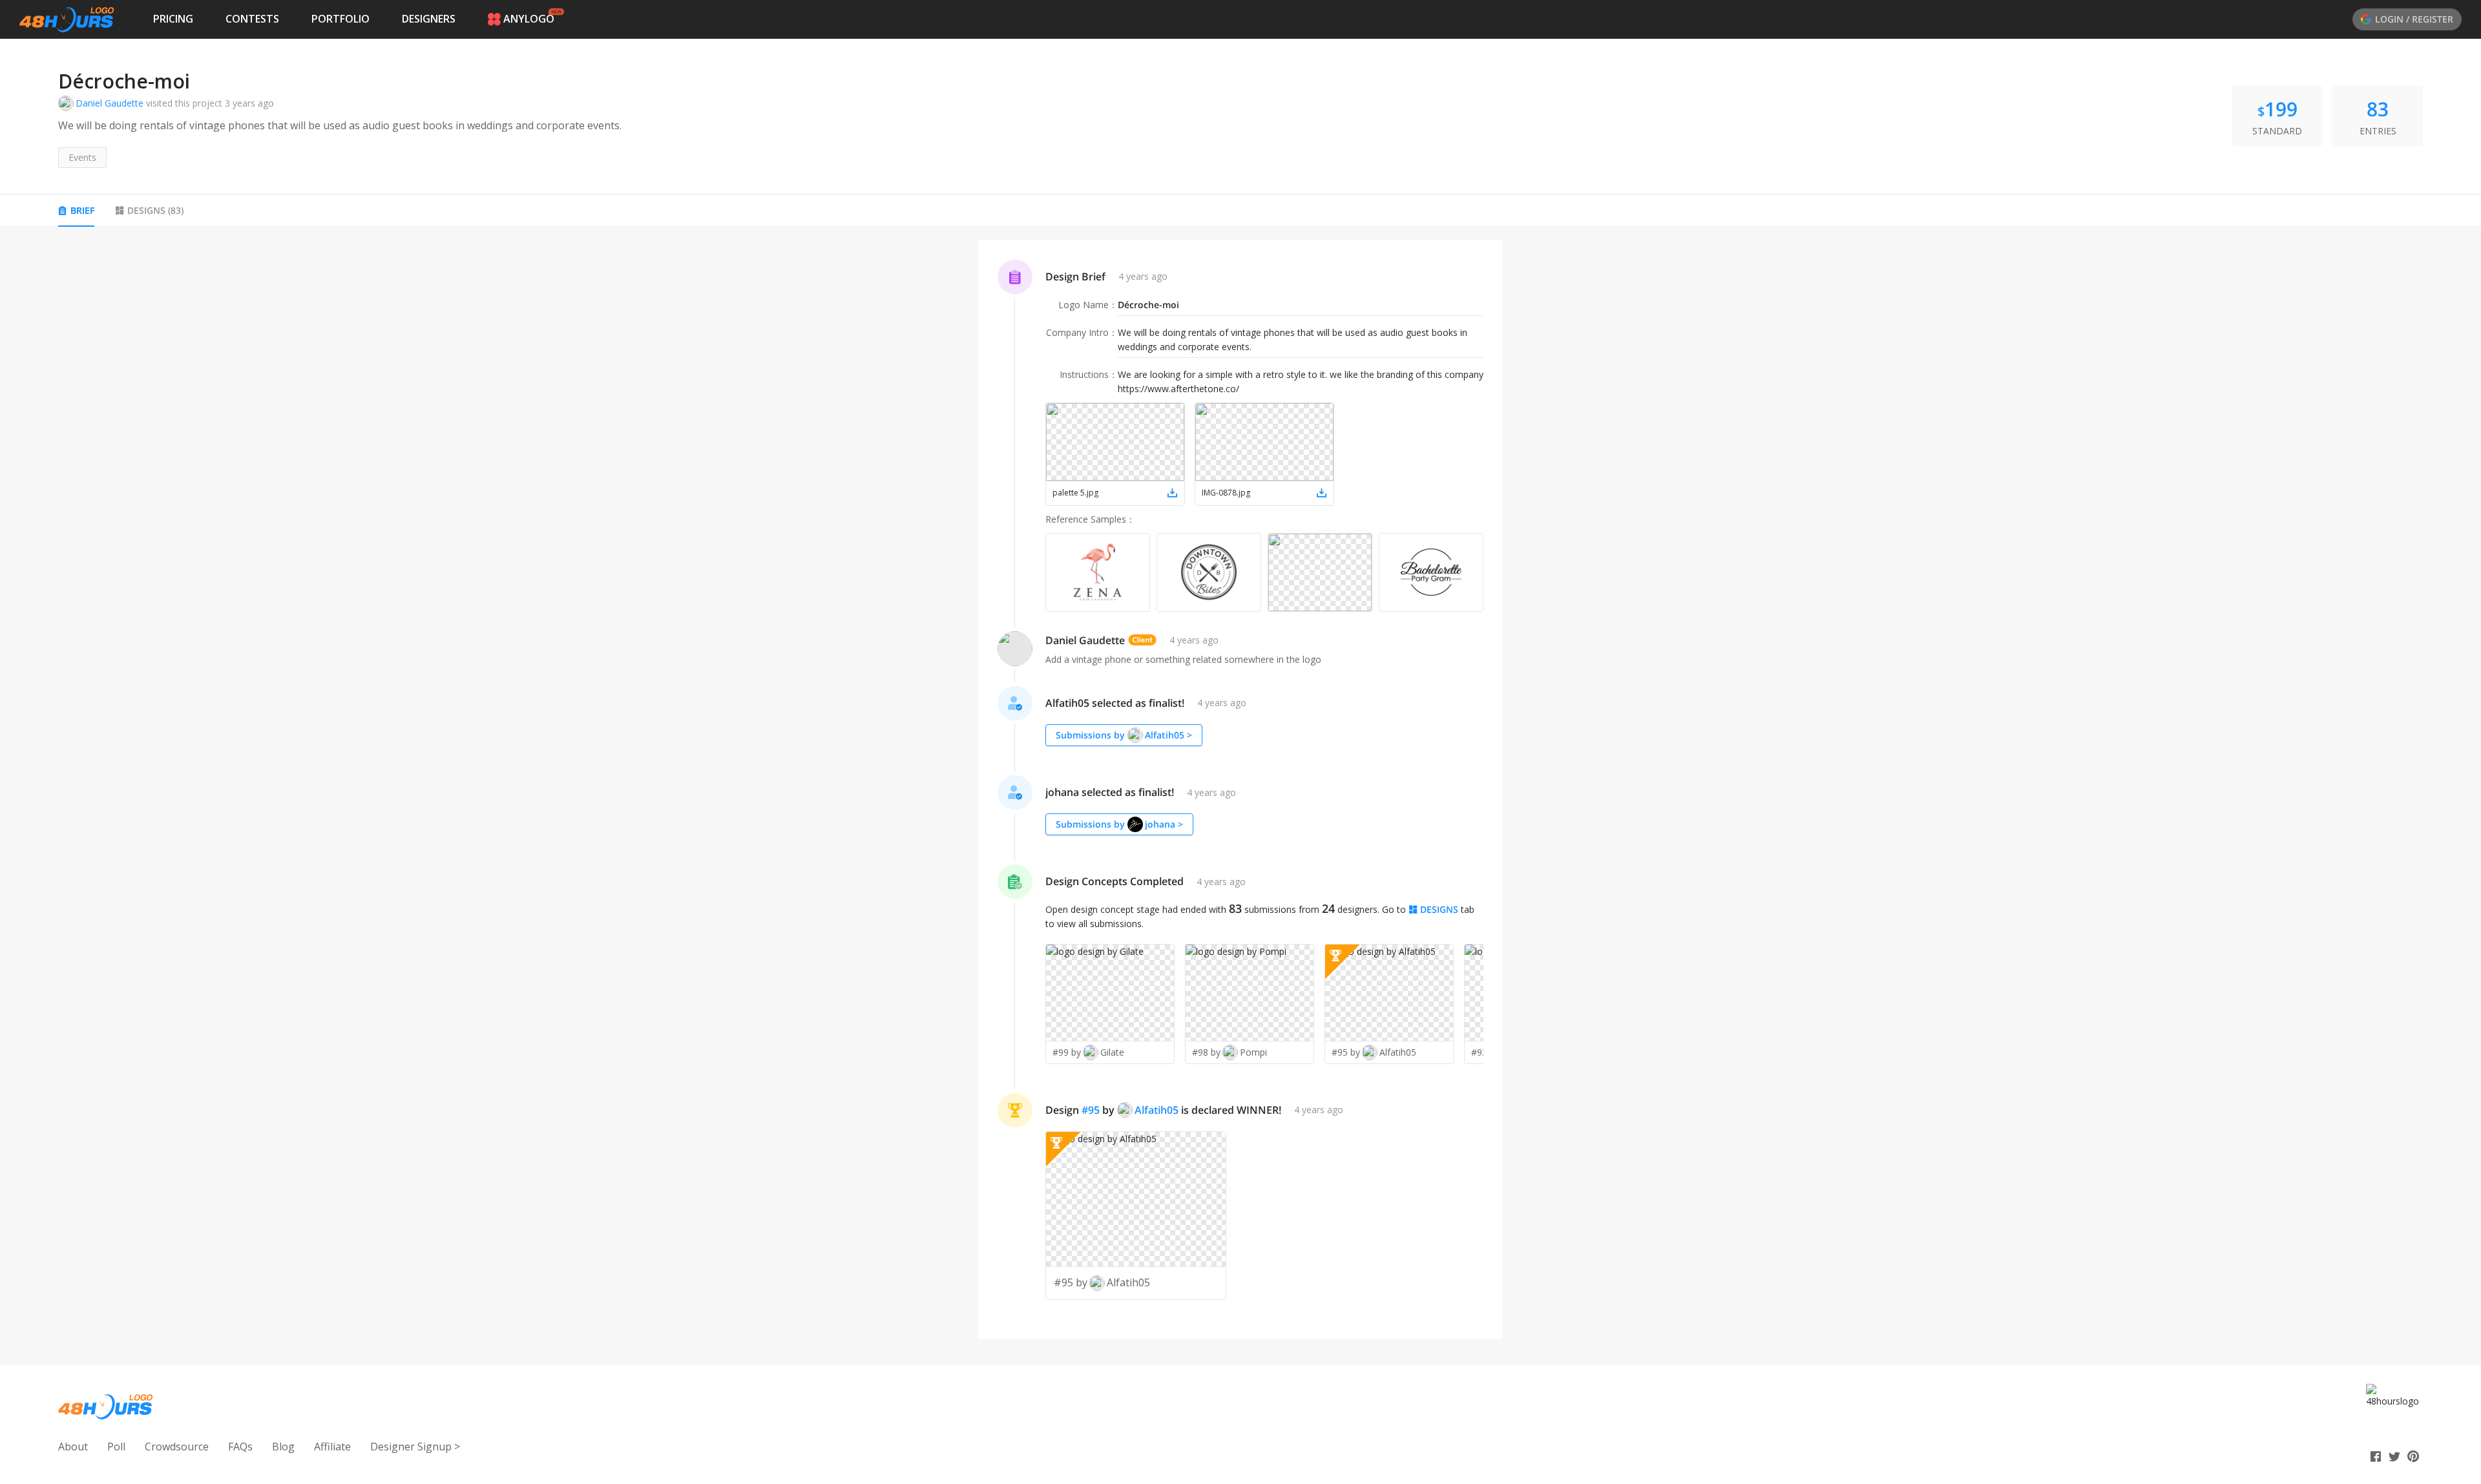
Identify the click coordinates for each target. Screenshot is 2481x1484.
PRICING (173, 19)
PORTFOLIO (340, 19)
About (73, 1447)
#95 (1091, 1110)
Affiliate (332, 1447)
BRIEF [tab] (82, 210)
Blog (283, 1447)
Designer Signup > (415, 1447)
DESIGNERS (429, 19)
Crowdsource (177, 1447)
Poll (116, 1447)
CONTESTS (252, 19)
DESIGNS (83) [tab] (155, 210)
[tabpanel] (1240, 789)
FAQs (240, 1447)
